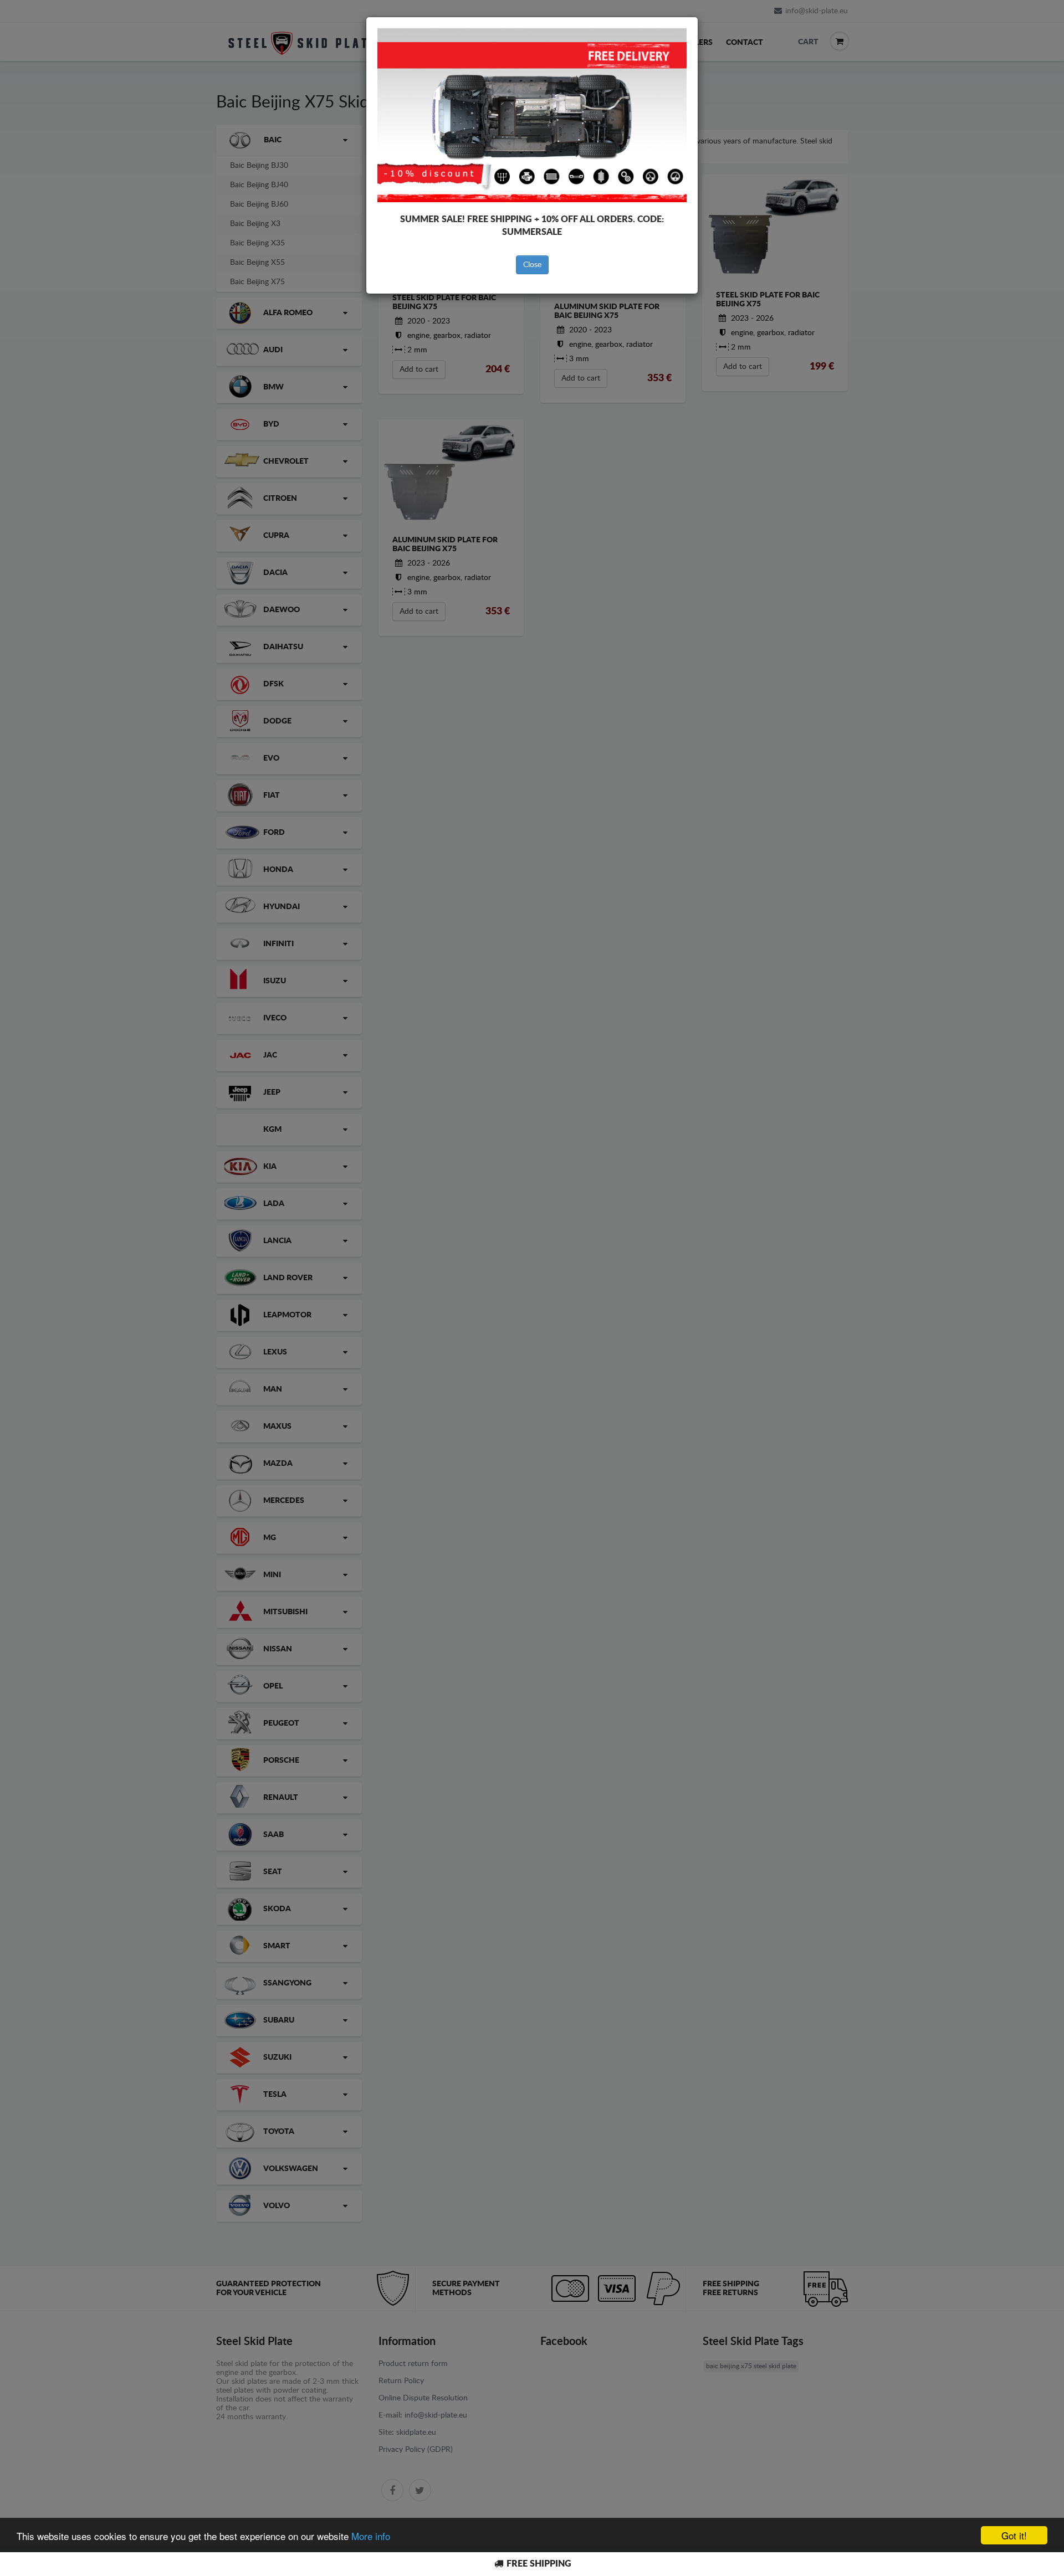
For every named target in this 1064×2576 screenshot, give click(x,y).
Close (532, 265)
